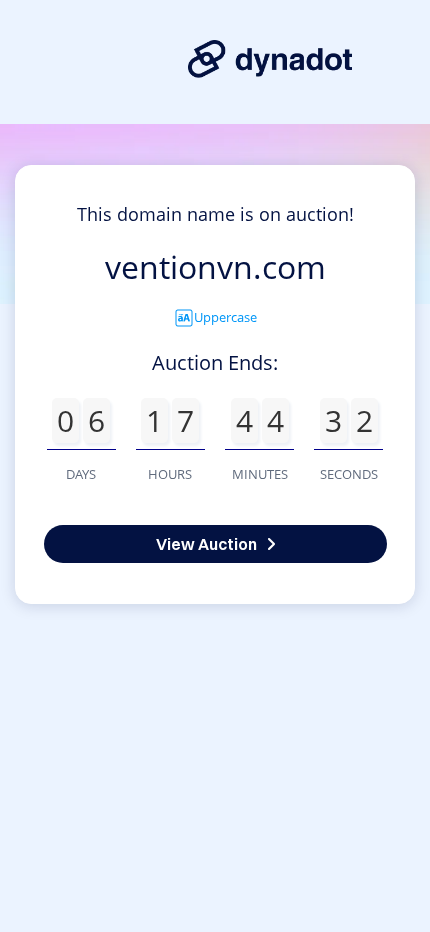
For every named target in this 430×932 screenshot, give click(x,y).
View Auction (206, 544)
